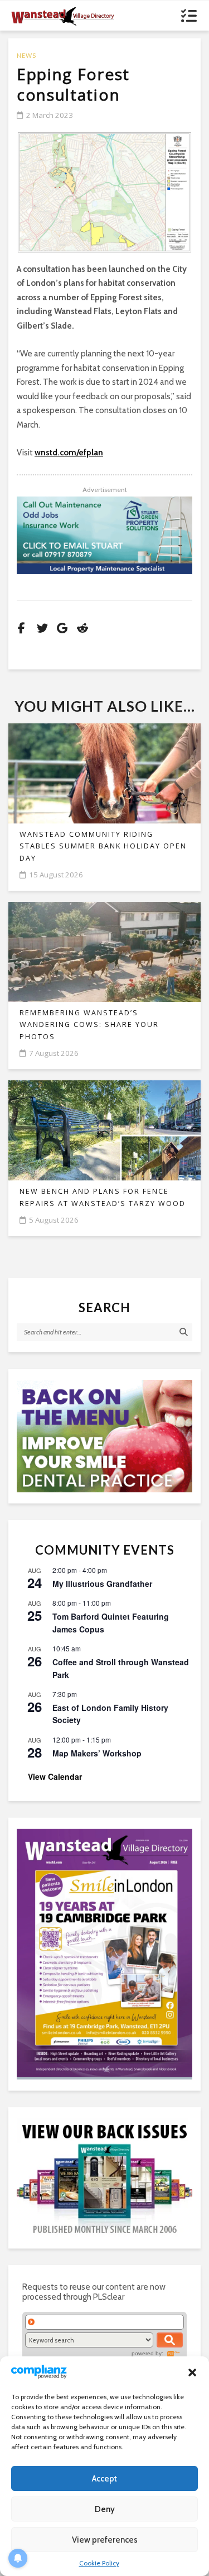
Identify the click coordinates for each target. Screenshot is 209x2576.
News (26, 55)
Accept (104, 2479)
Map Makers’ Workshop (97, 1753)
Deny (105, 2509)
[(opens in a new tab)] (104, 1953)
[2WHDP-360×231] (104, 1436)
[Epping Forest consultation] (104, 192)
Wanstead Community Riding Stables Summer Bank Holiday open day (103, 846)
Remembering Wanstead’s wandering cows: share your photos (89, 1025)
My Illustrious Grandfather (102, 1584)
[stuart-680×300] (104, 535)
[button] (192, 2372)
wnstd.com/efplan (69, 453)
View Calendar (55, 1776)
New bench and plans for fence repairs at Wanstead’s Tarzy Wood (103, 1197)
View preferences (105, 2540)
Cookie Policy (99, 2563)
